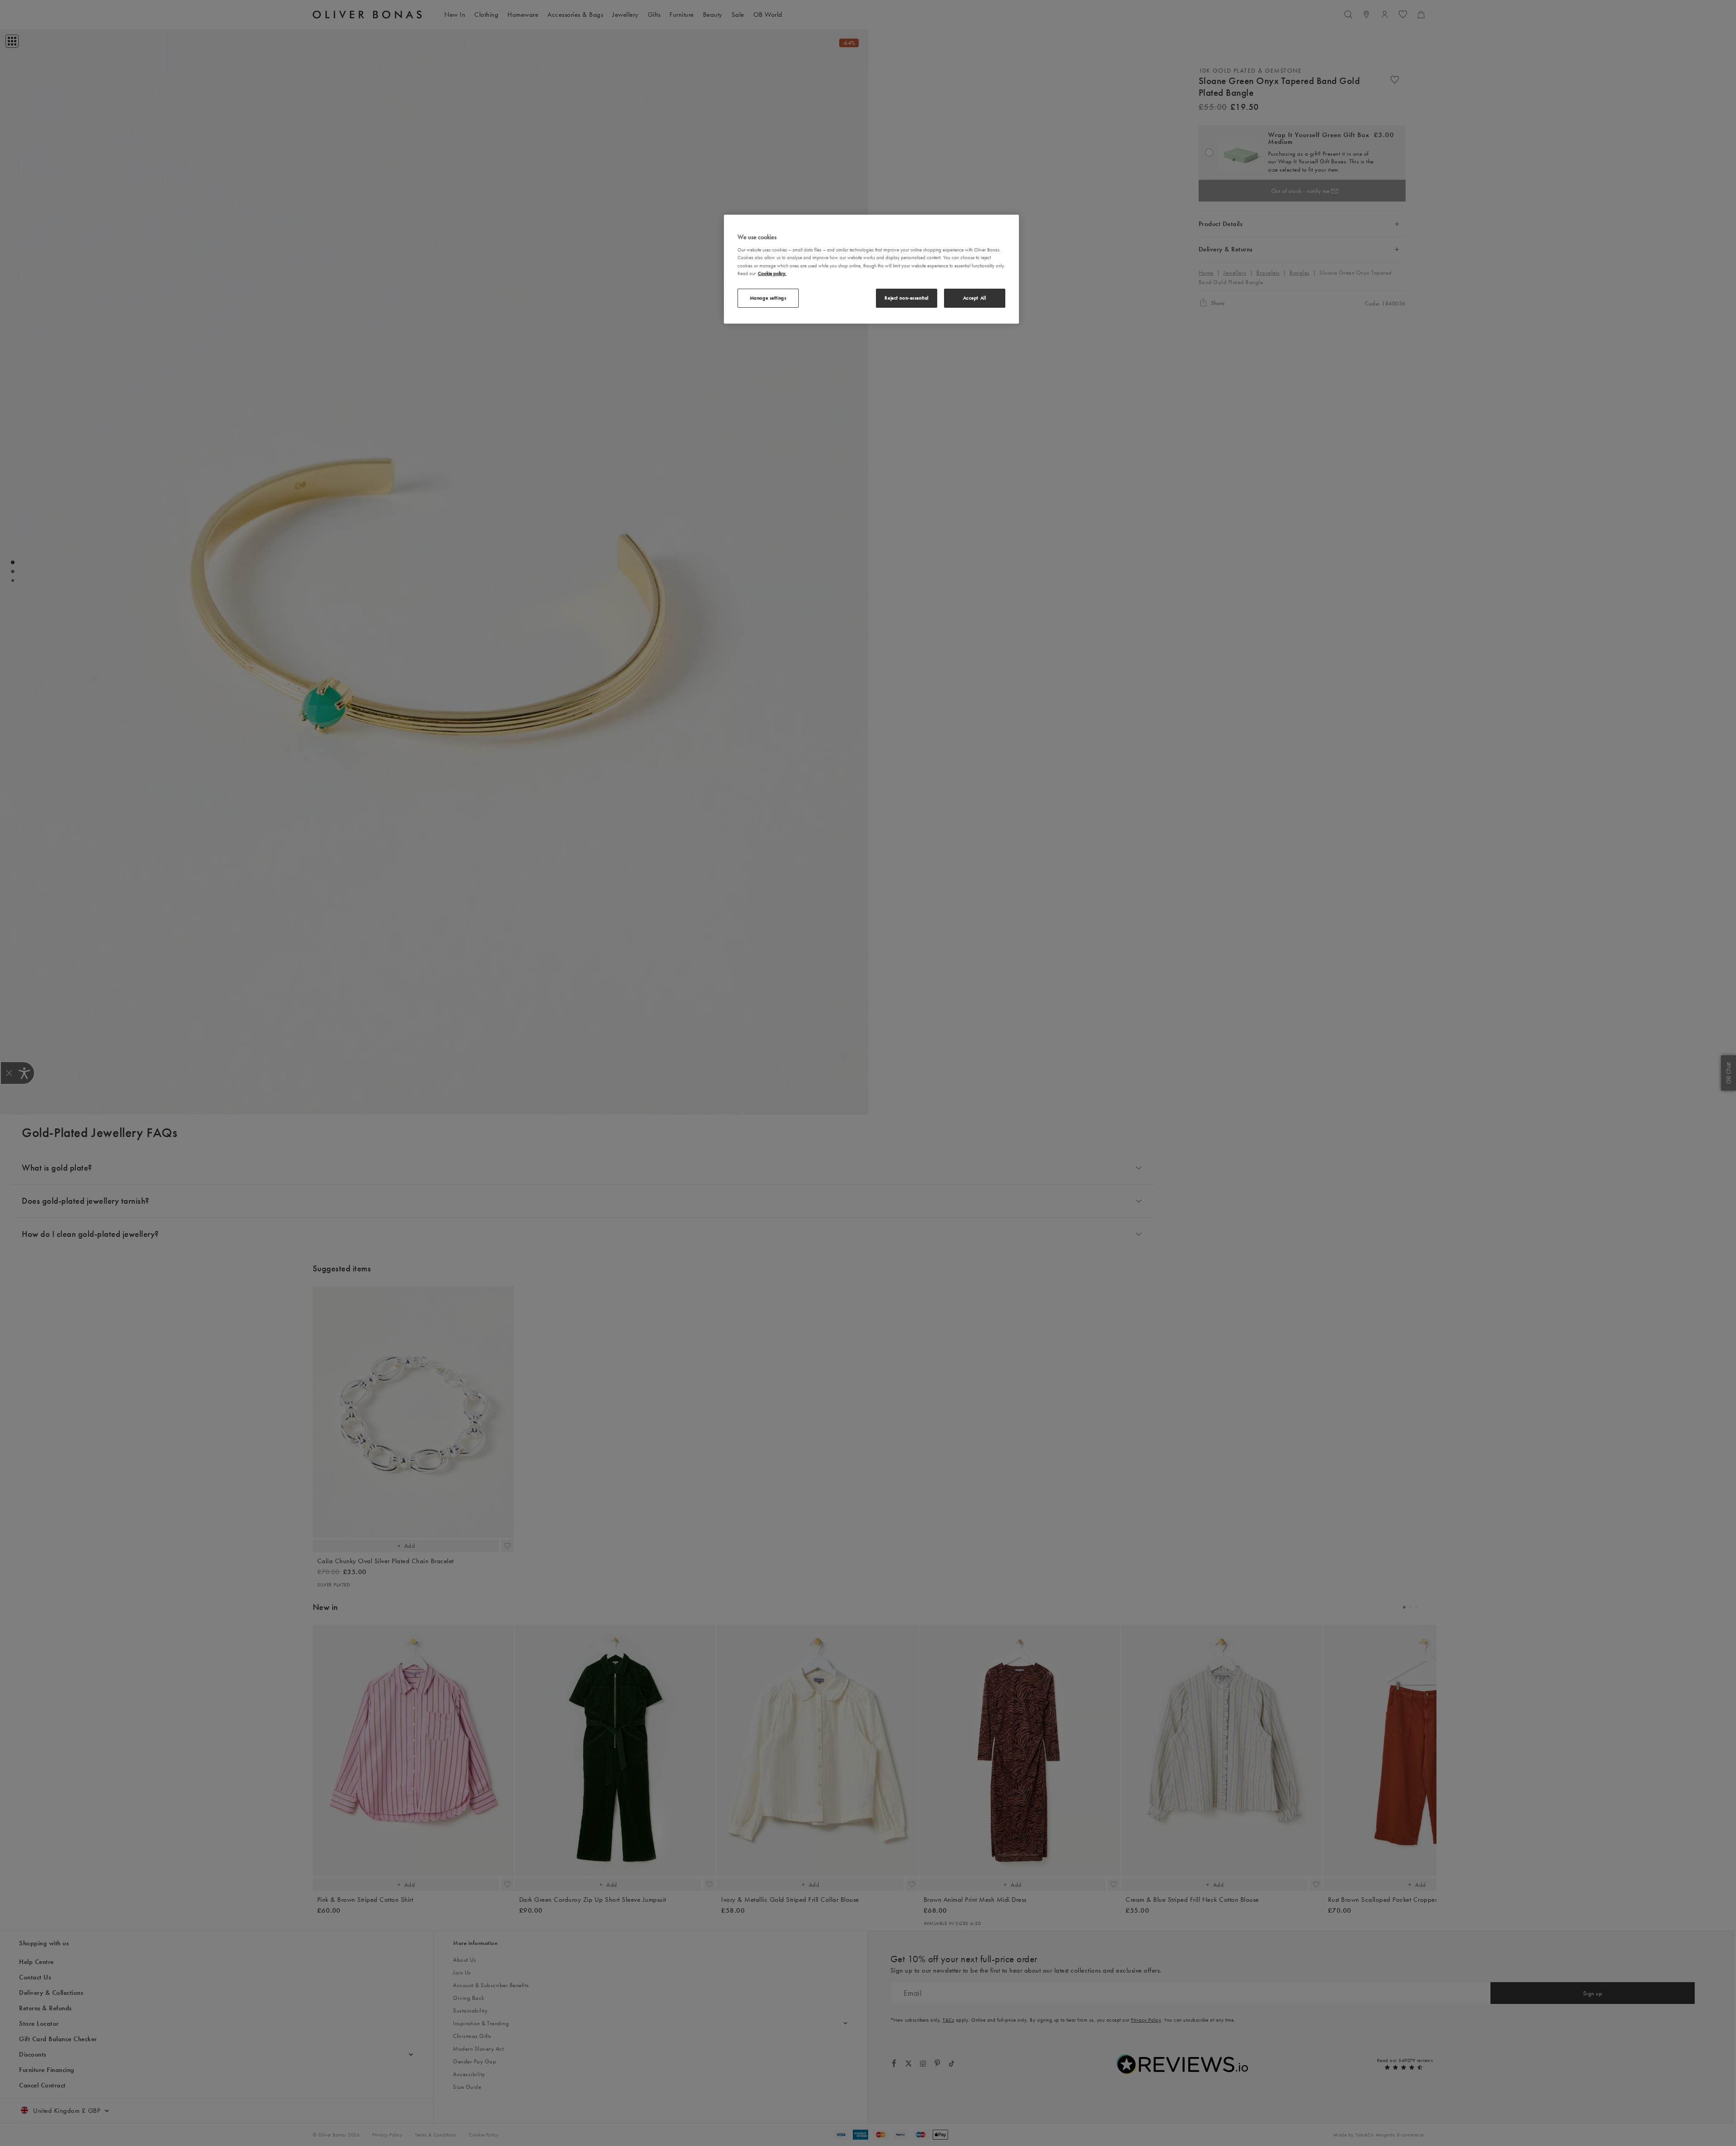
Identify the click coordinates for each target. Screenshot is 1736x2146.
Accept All (975, 298)
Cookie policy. (772, 273)
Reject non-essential (906, 298)
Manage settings (768, 298)
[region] (871, 269)
